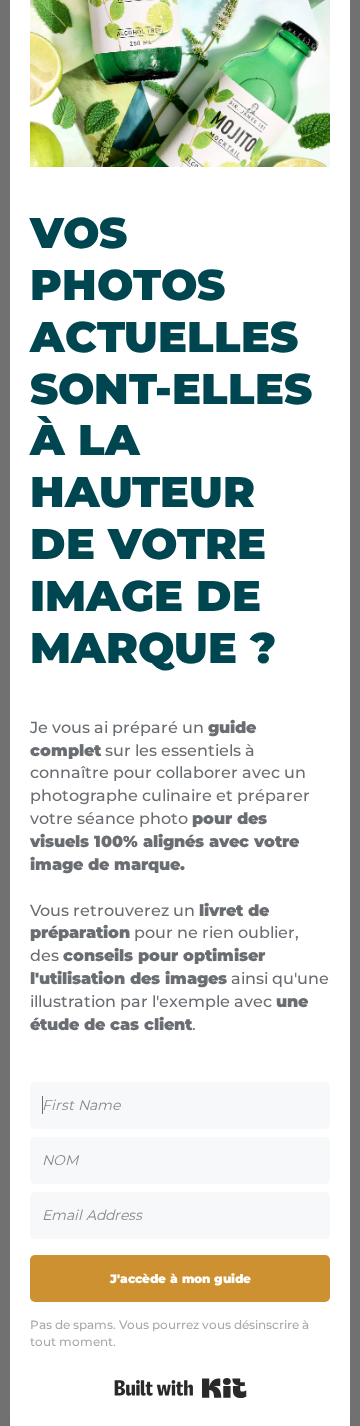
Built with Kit (180, 1388)
